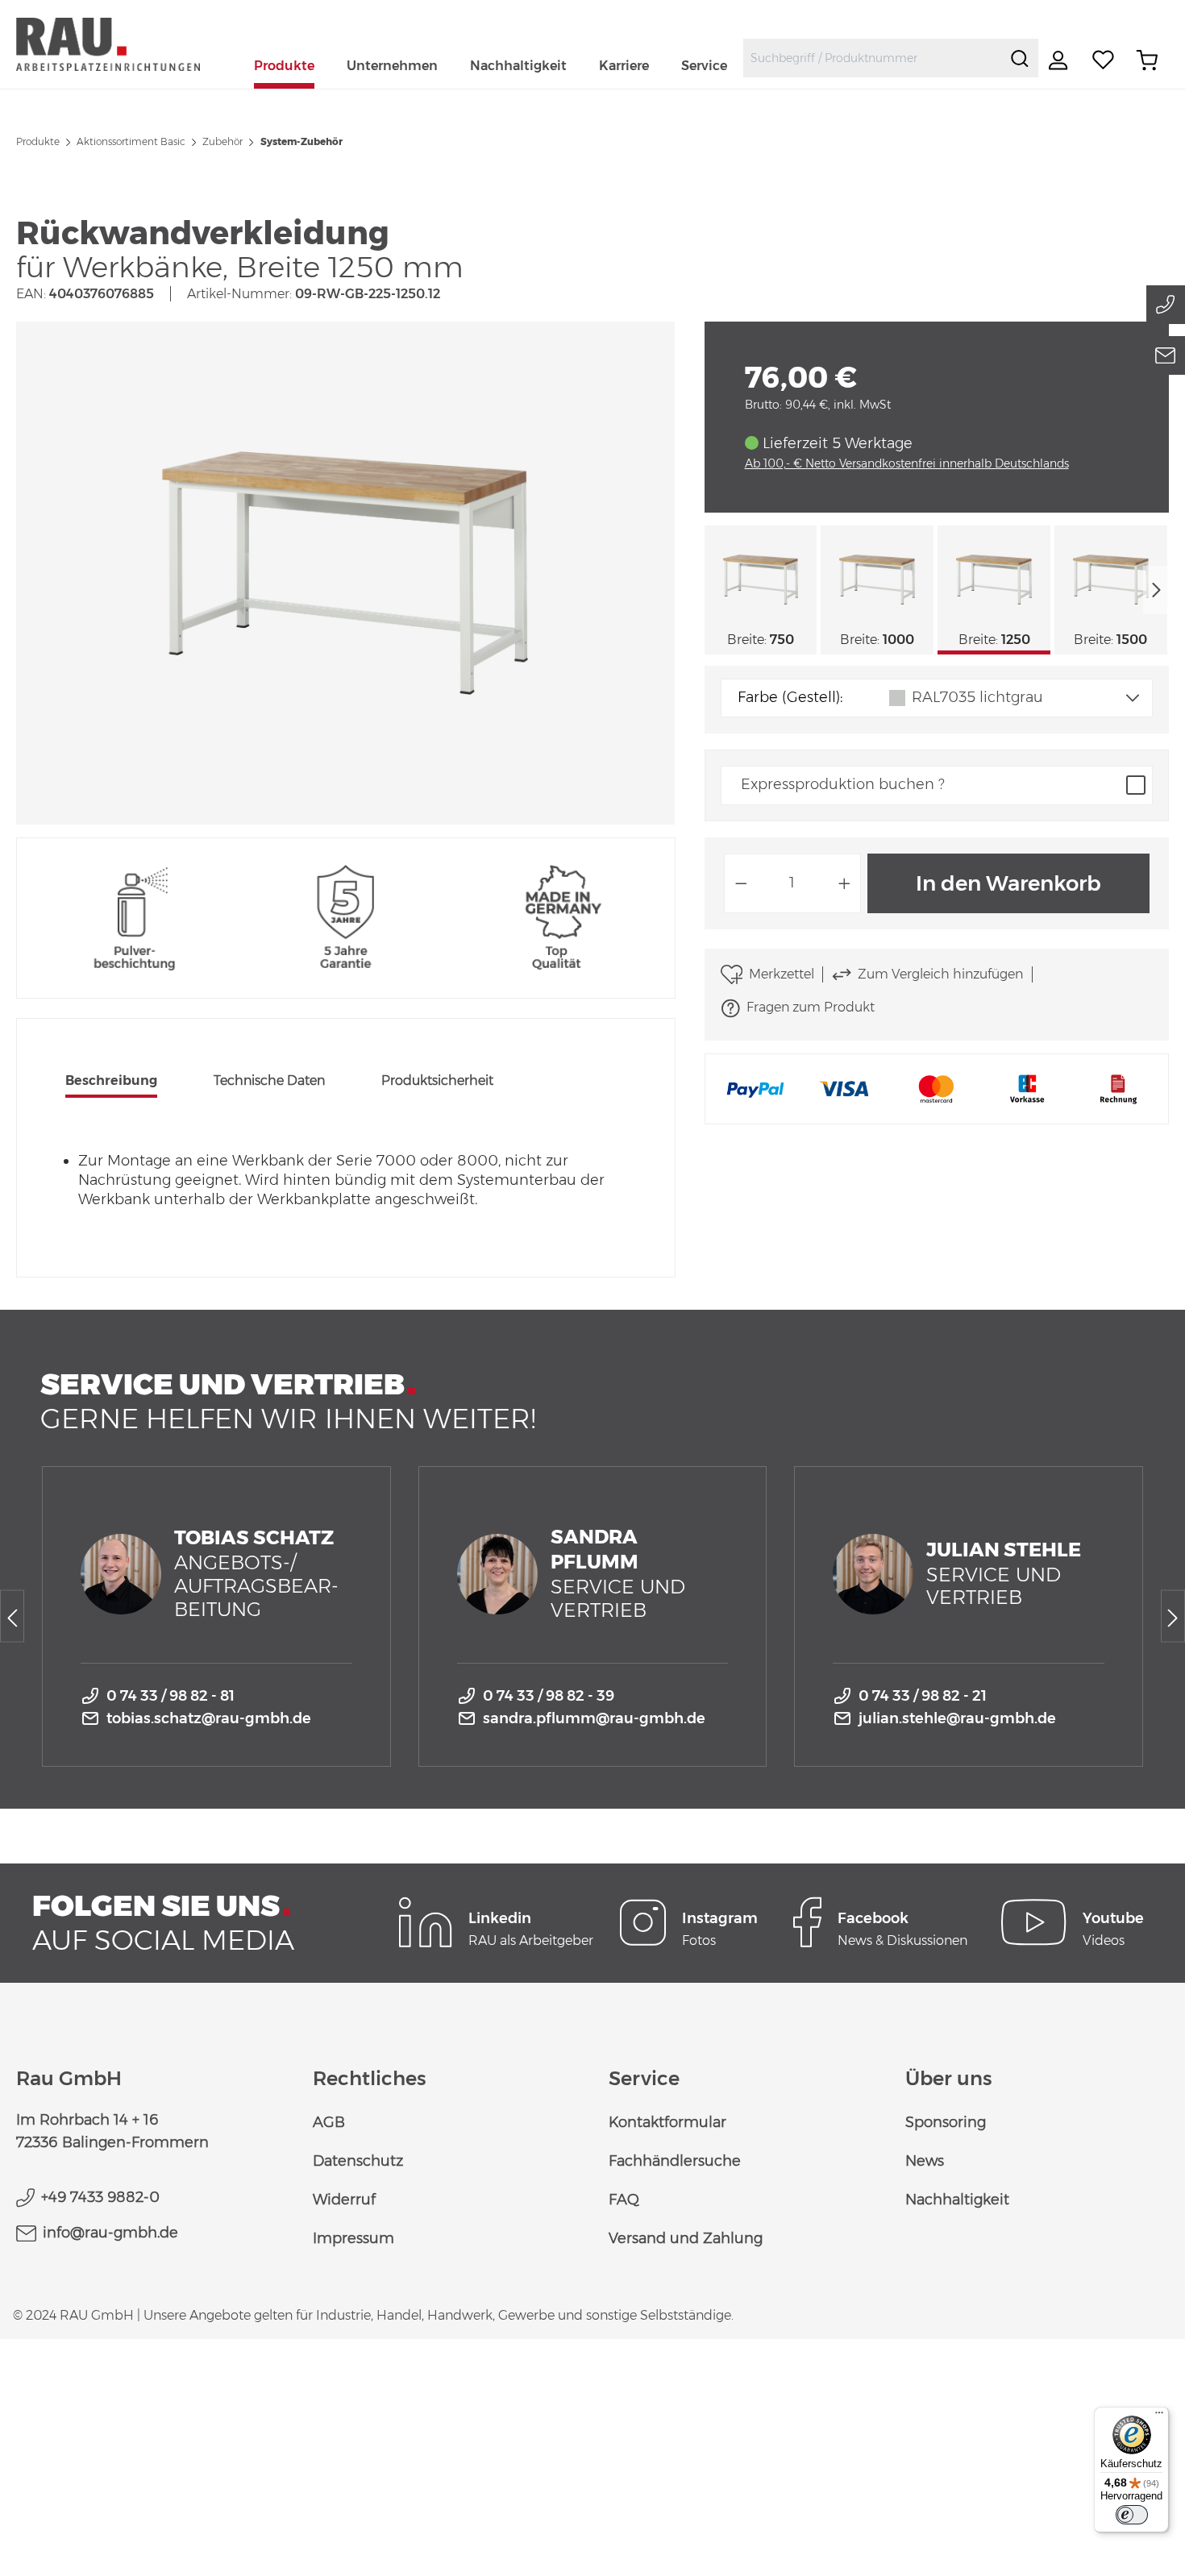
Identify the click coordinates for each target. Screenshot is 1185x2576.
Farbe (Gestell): (790, 697)
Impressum (353, 2238)
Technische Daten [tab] (269, 1080)
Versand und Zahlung (686, 2238)
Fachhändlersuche (675, 2161)
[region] (346, 573)
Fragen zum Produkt (811, 1007)
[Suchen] (1020, 58)
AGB (329, 2122)
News (925, 2161)
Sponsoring (946, 2122)
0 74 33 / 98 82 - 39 (549, 1696)
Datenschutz (358, 2161)
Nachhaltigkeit (957, 2200)
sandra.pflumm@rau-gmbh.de (594, 1718)
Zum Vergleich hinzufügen (940, 974)
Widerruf (344, 2200)
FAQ (624, 2200)
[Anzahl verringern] (741, 883)
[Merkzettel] (1104, 60)
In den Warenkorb (1008, 883)
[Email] (1166, 355)
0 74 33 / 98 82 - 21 (923, 1696)
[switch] (1132, 2515)
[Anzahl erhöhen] (845, 883)
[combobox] (873, 58)
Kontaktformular (667, 2122)
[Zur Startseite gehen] (127, 44)
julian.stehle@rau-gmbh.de (957, 1718)
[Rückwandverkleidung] (345, 573)
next (1156, 590)
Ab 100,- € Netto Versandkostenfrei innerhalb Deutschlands (907, 463)
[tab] (111, 1082)
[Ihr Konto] (1060, 60)
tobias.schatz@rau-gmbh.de (209, 1718)
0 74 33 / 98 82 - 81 (170, 1696)
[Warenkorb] (1147, 60)
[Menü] (1159, 2416)
